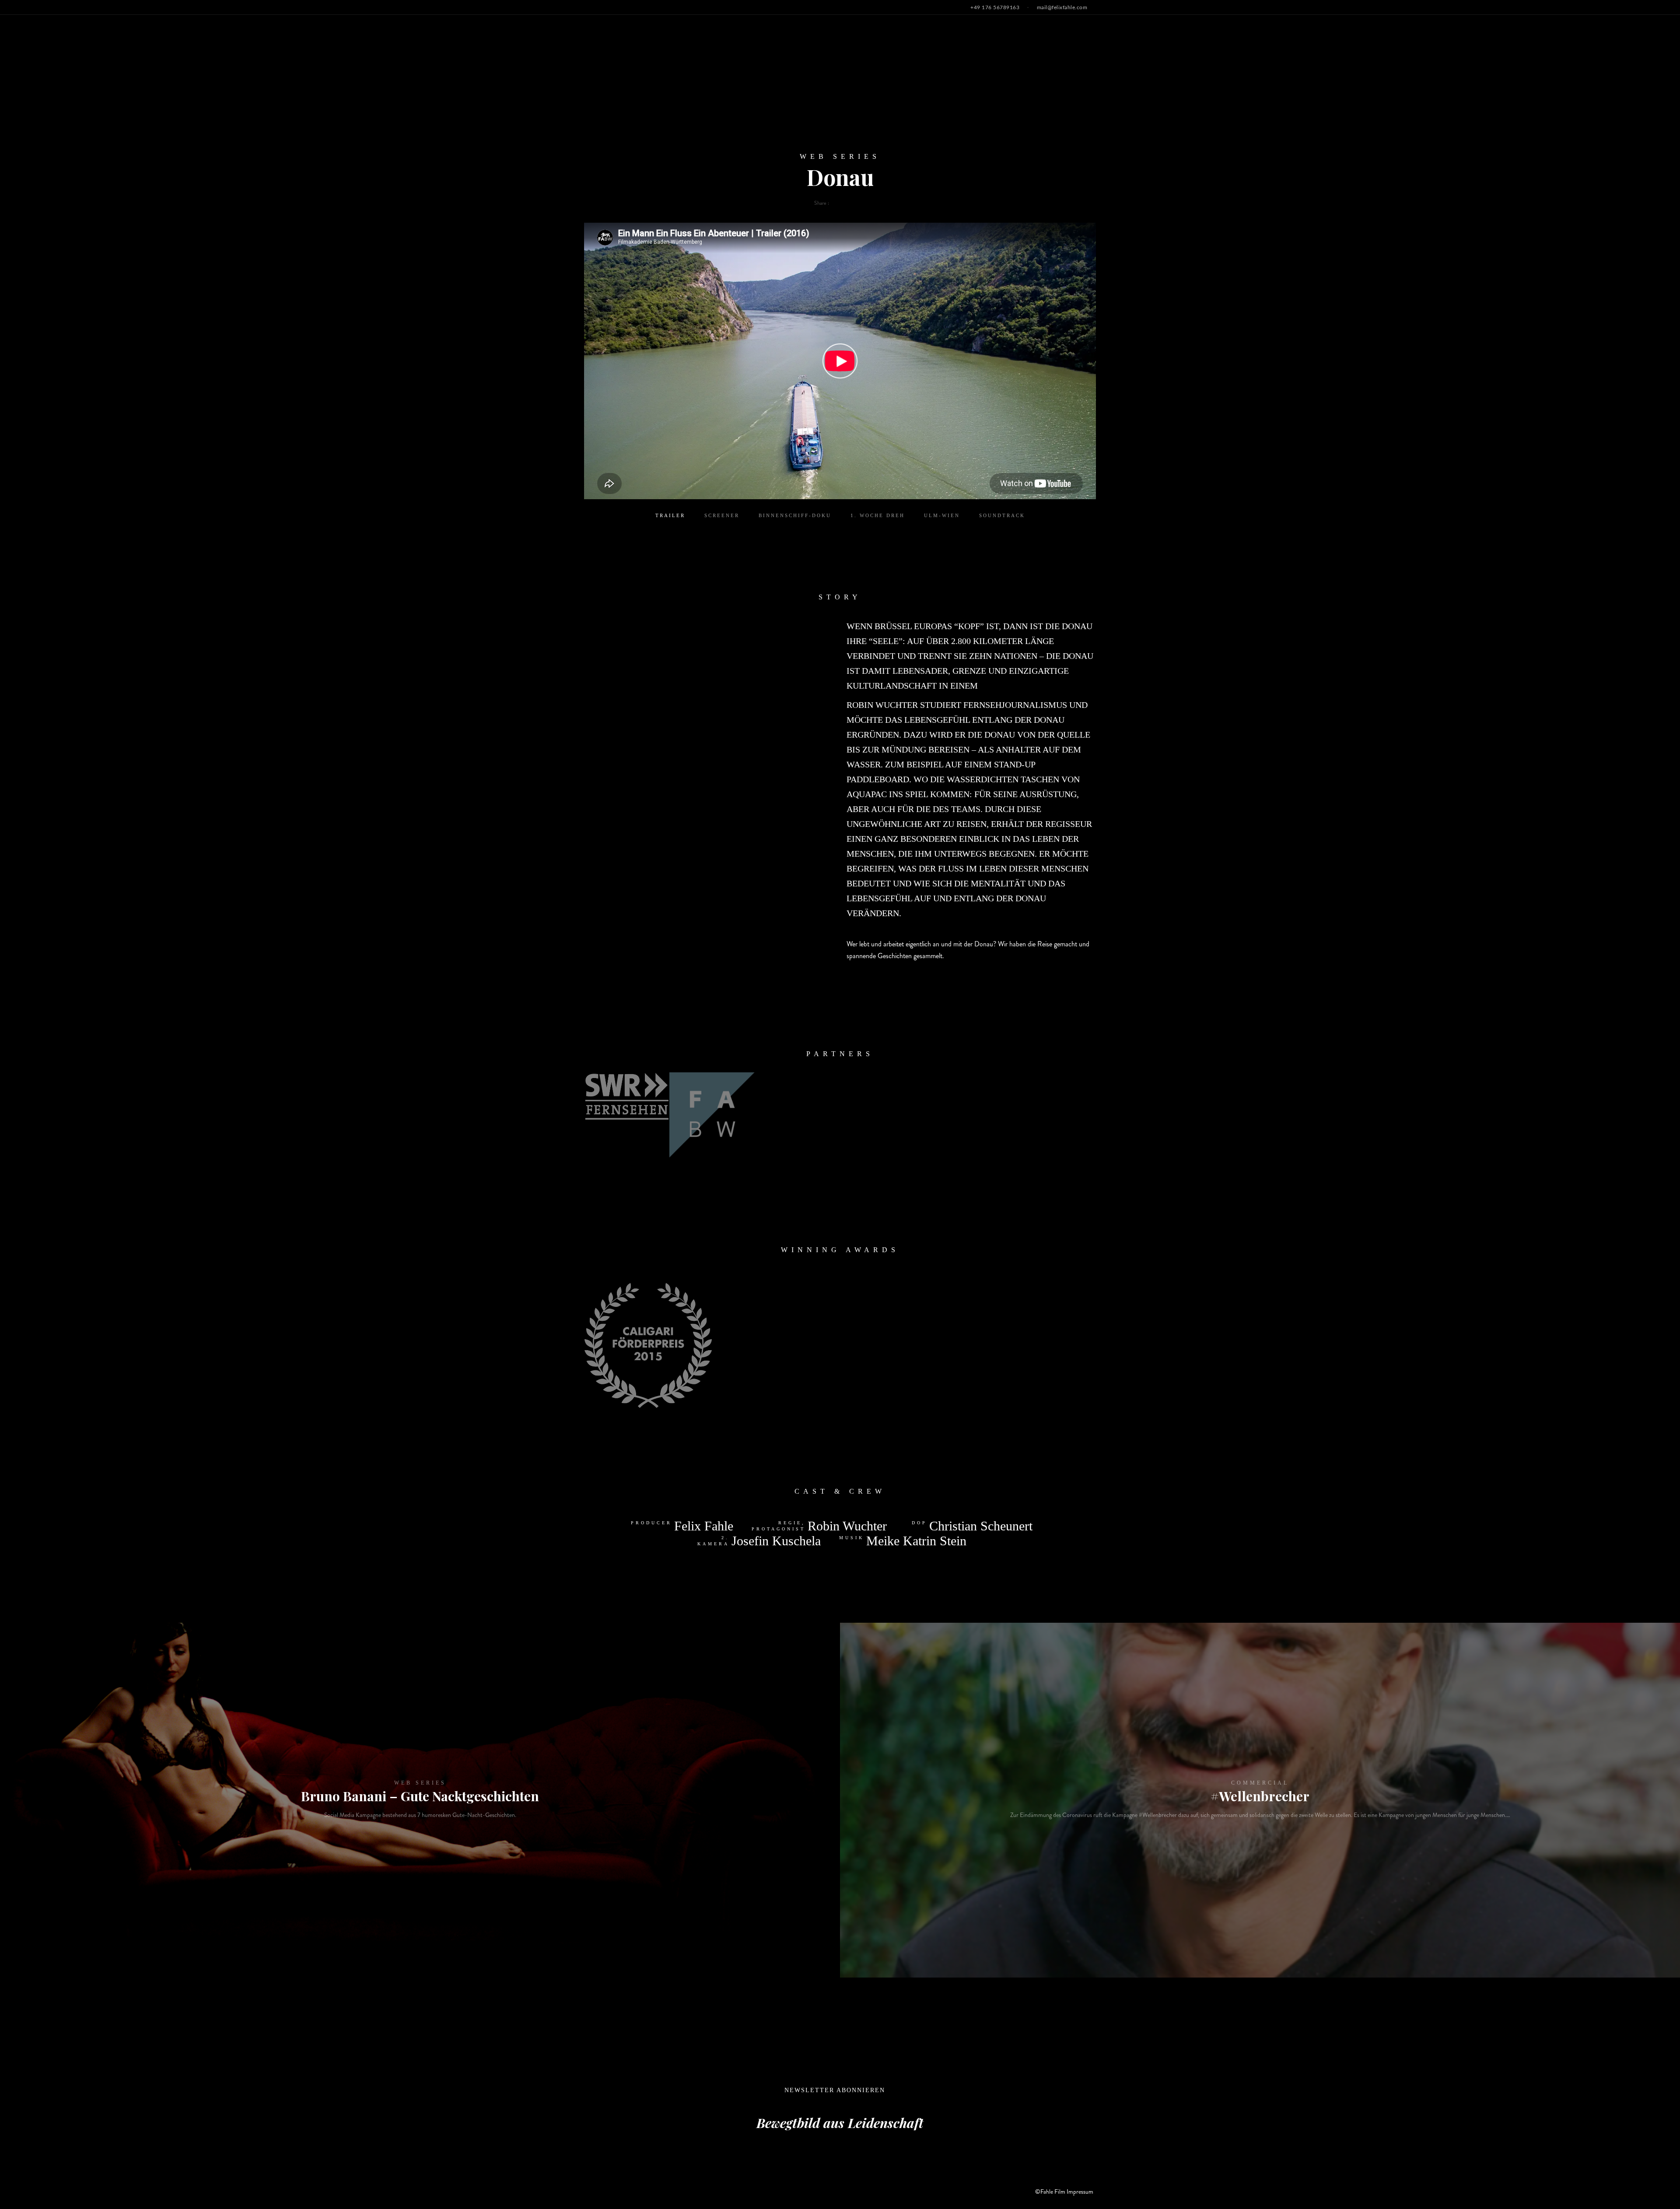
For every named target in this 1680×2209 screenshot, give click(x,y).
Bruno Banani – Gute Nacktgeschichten (420, 1796)
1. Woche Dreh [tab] (878, 515)
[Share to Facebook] (836, 203)
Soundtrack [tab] (1002, 515)
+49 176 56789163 (995, 7)
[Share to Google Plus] (849, 203)
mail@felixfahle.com (1062, 7)
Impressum (1080, 2191)
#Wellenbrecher (1260, 1796)
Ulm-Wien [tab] (942, 515)
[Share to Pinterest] (855, 203)
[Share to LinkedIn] (862, 203)
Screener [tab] (722, 515)
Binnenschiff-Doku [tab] (795, 515)
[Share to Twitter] (842, 203)
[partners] (627, 1096)
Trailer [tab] (670, 515)
